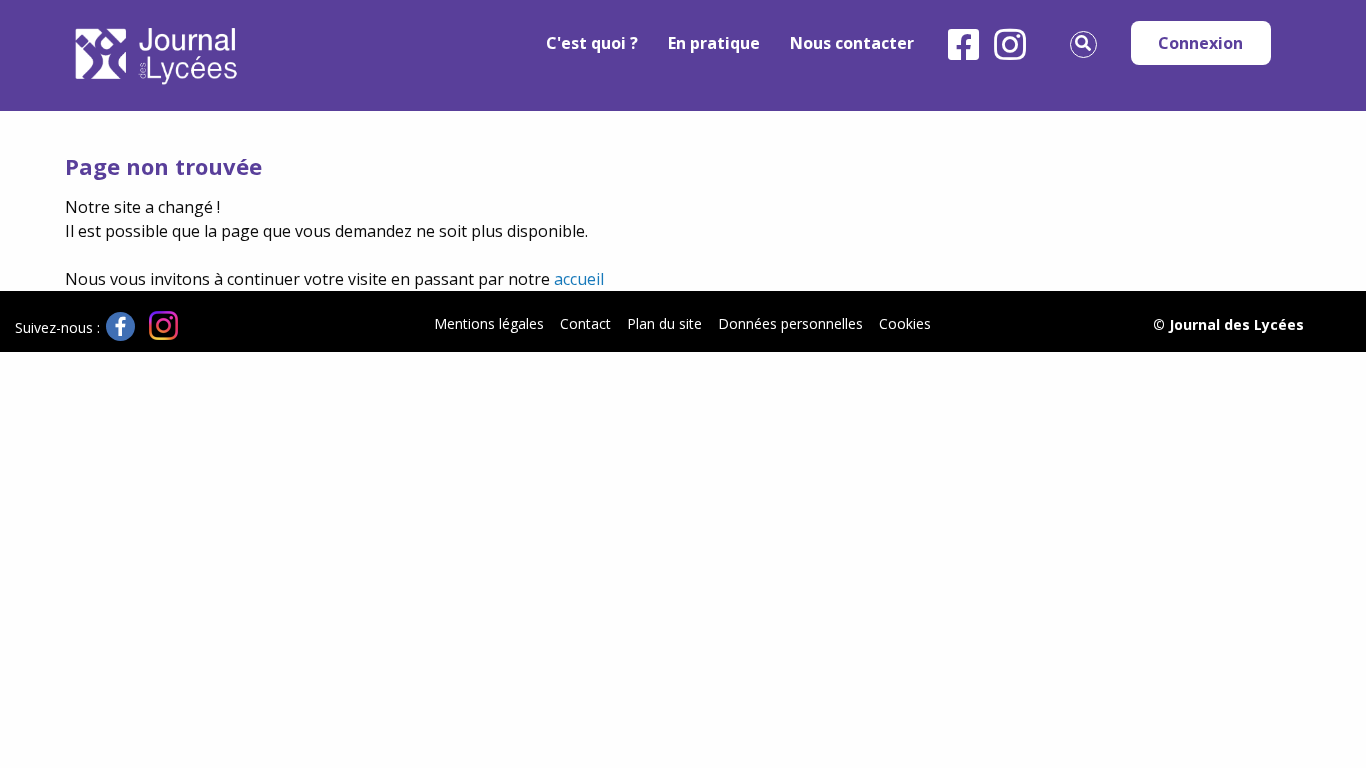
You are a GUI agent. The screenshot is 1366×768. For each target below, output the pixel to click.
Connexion (1200, 43)
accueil (579, 279)
